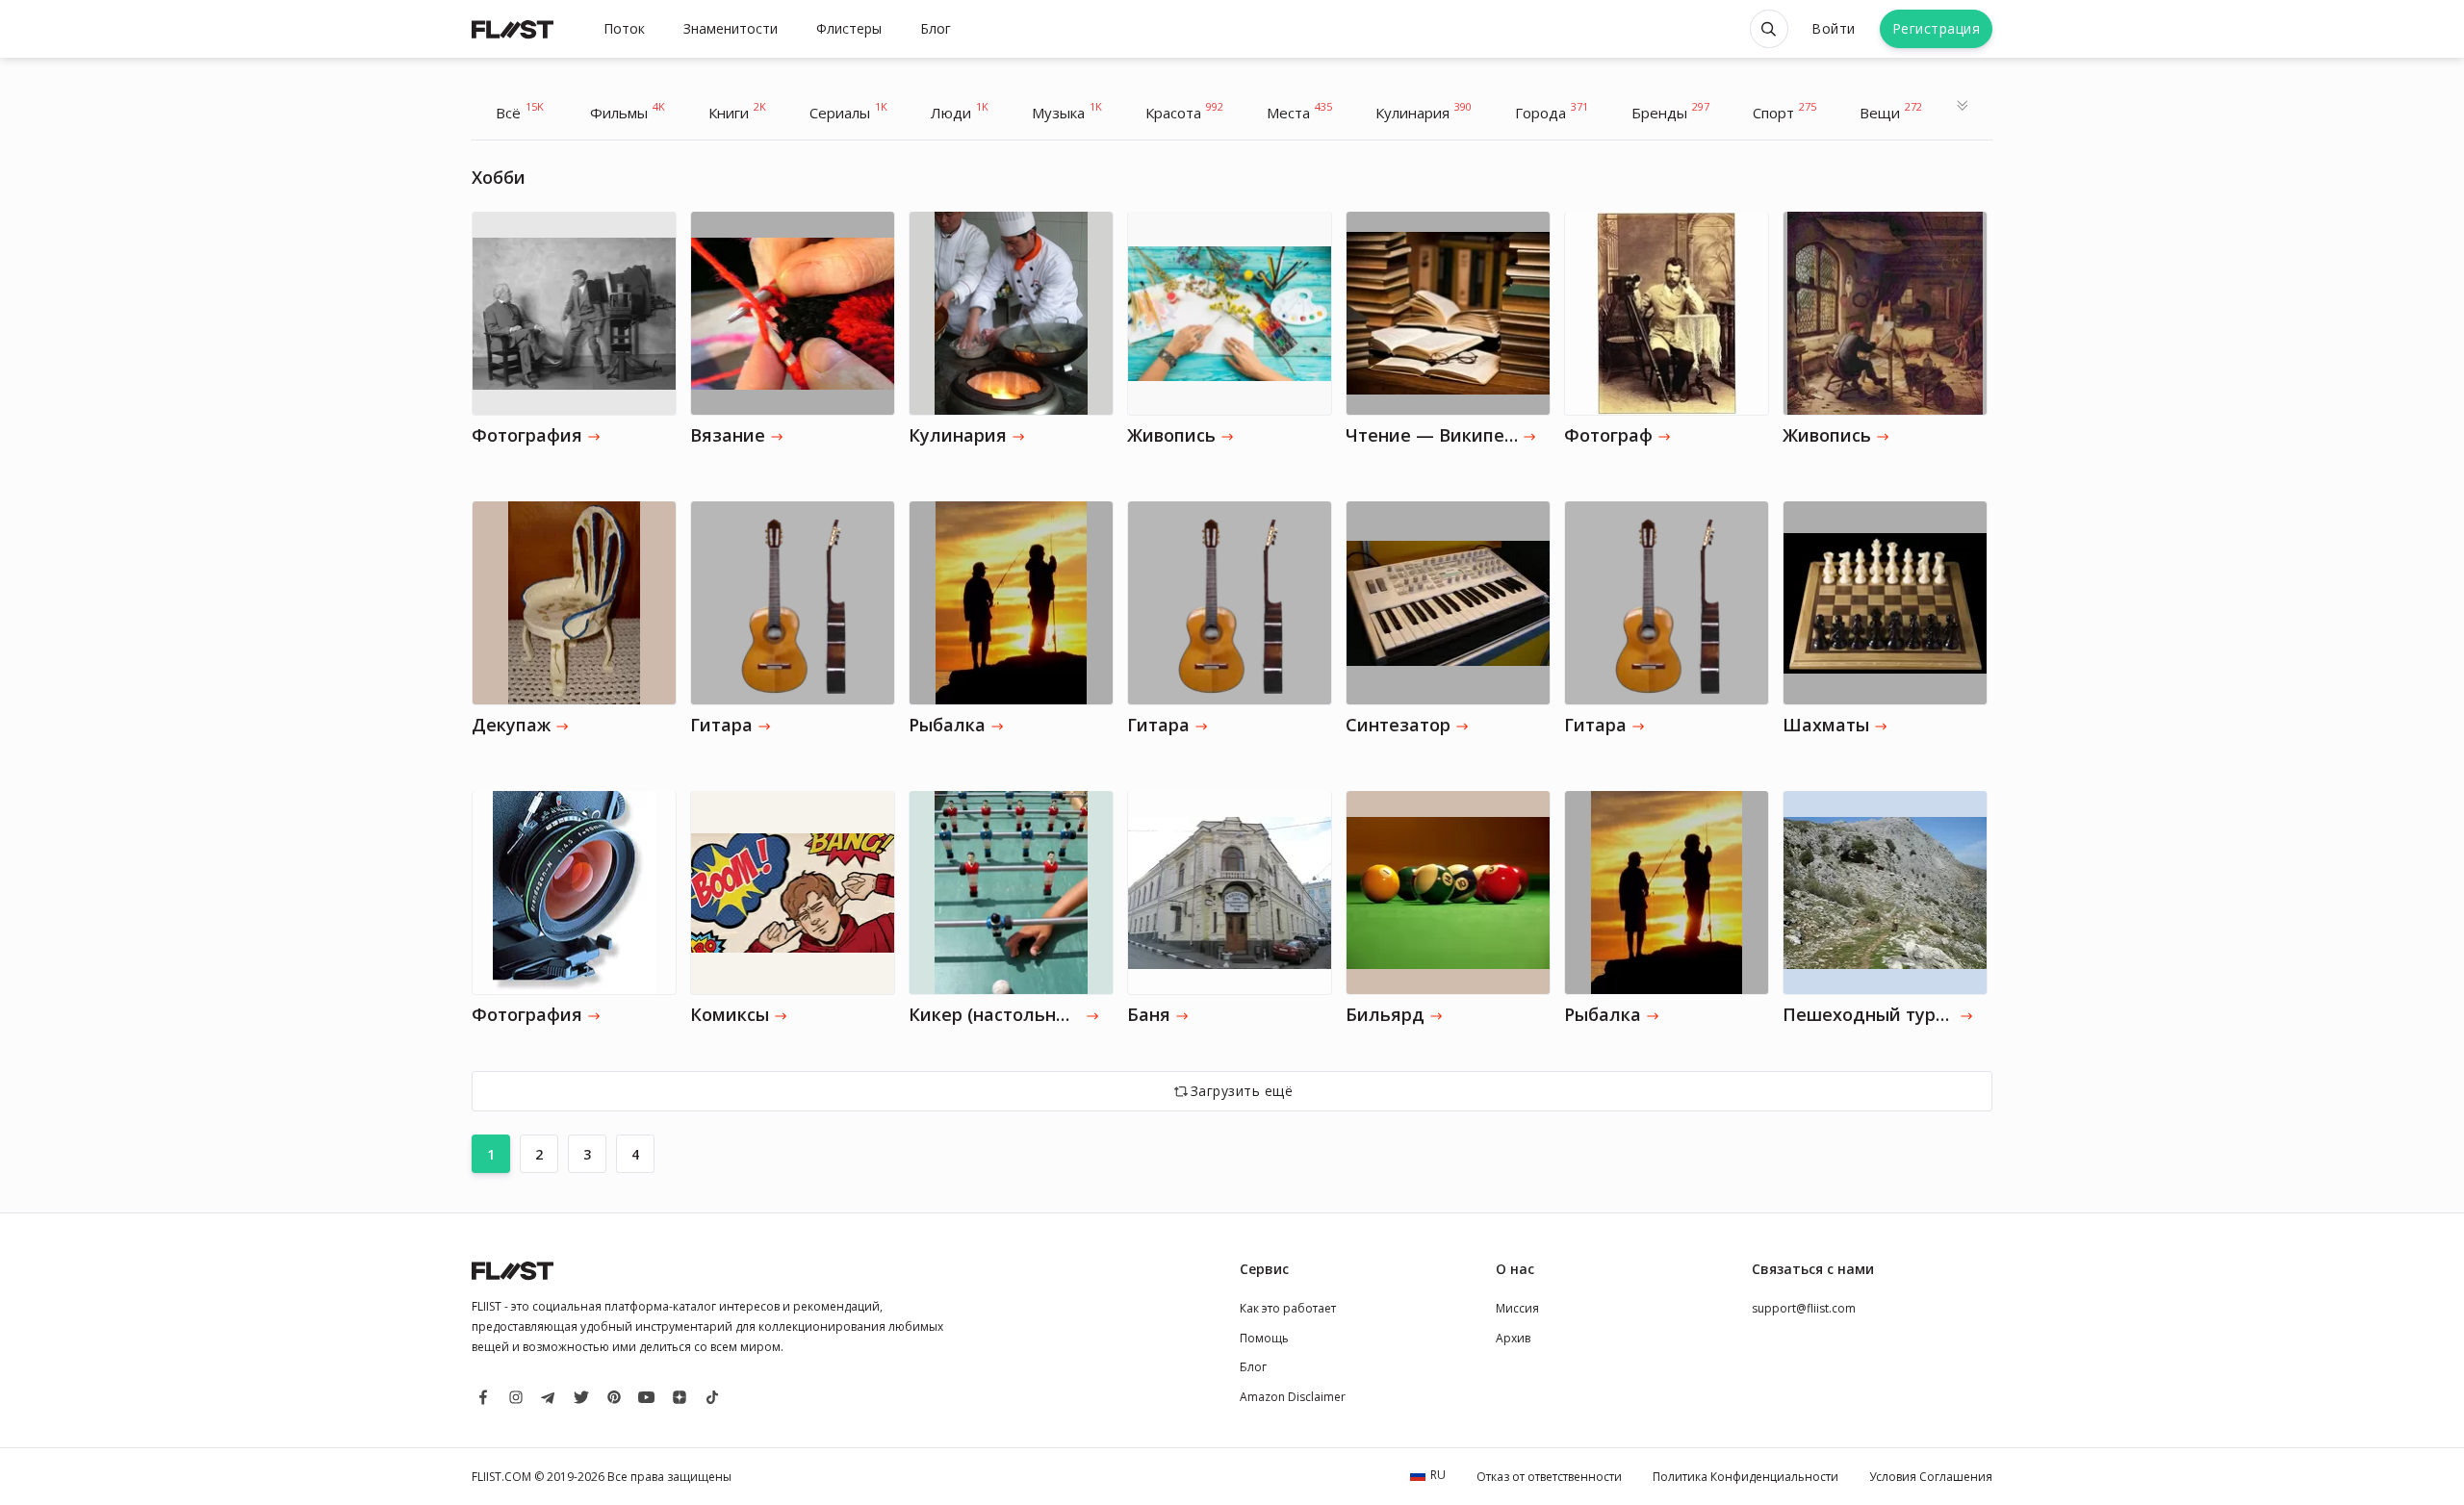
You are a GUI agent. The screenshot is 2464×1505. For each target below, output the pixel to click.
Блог (936, 28)
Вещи (1891, 111)
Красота (1184, 111)
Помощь (1264, 1338)
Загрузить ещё (1242, 1091)
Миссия (1517, 1308)
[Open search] (1769, 29)
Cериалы (848, 111)
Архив (1513, 1338)
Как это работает (1288, 1308)
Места (1299, 111)
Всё (520, 111)
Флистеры (849, 28)
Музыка (1067, 111)
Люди (960, 111)
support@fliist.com (1804, 1308)
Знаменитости (731, 28)
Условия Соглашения (1931, 1477)
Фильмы (628, 111)
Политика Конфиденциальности (1745, 1477)
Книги (737, 111)
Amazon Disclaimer (1293, 1397)
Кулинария (1424, 111)
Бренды (1670, 111)
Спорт (1784, 111)
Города (1552, 111)
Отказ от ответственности (1549, 1477)
